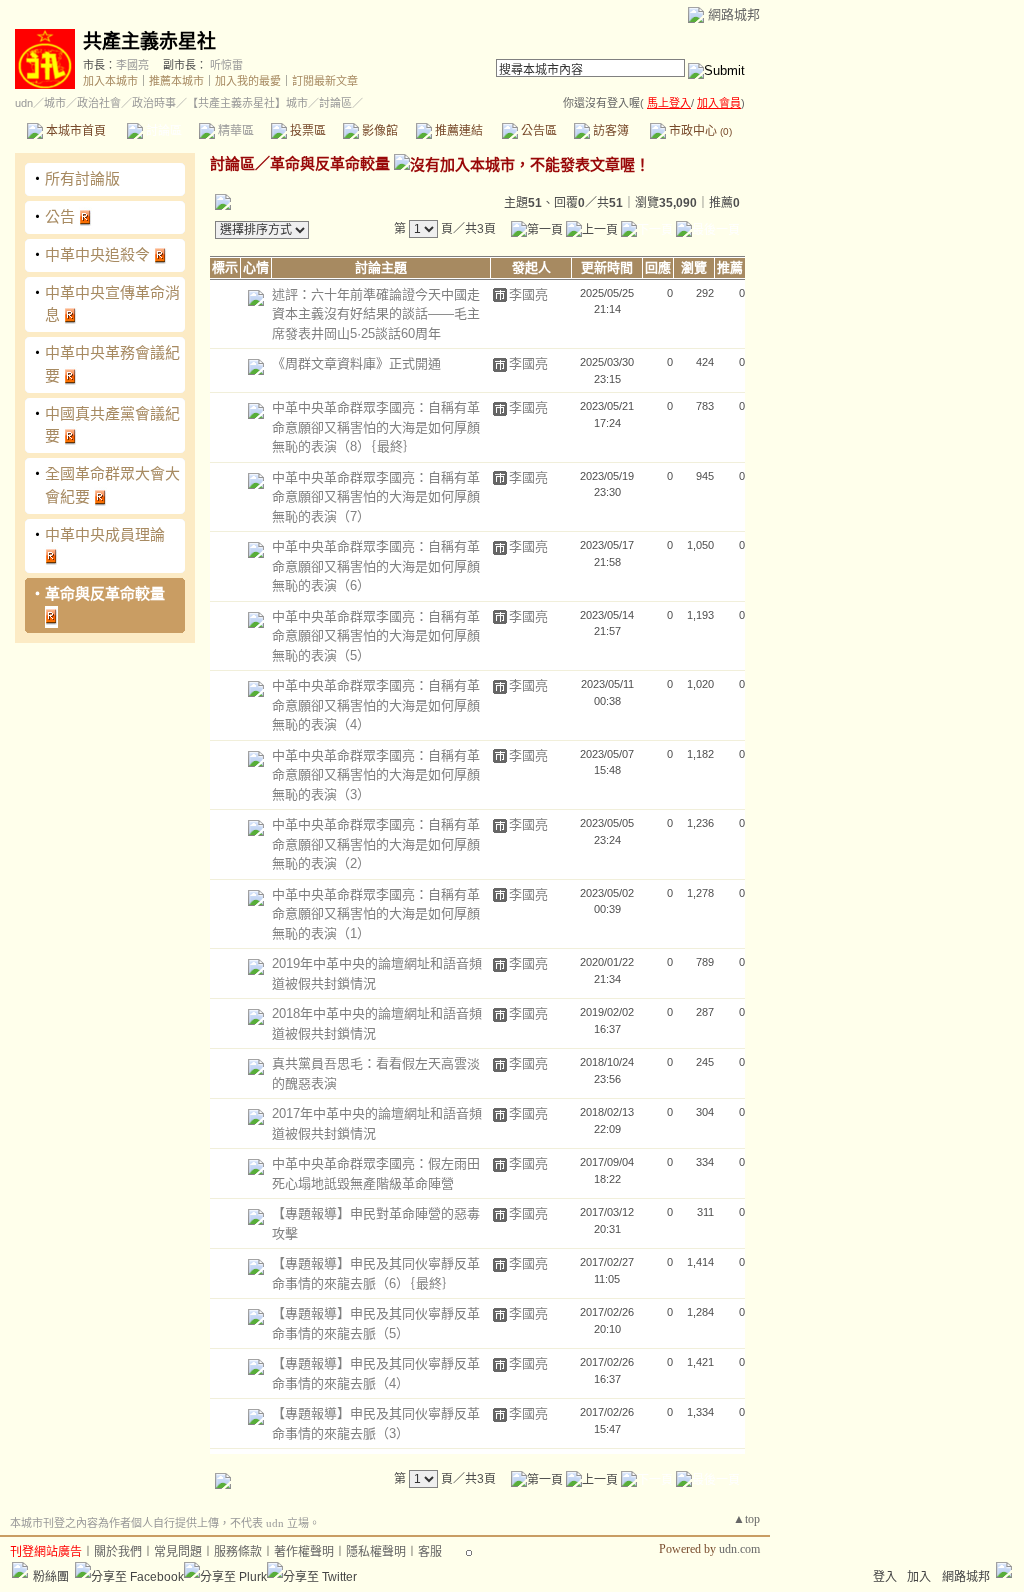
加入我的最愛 (248, 81)
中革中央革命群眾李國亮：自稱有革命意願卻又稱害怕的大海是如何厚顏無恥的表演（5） (376, 636)
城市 (55, 103)
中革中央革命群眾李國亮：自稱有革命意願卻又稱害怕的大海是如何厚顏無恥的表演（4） (376, 705)
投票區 (306, 131)
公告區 (537, 131)
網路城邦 (734, 14)
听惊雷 (226, 65)
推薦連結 (457, 131)
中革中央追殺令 (97, 254)
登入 (885, 1577)
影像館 (378, 131)
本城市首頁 (74, 131)
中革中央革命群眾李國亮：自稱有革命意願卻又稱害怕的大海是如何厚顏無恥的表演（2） (376, 844)
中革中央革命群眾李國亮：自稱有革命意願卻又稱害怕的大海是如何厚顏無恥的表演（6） (376, 566)
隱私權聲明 (376, 1552)
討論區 (162, 131)
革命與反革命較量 (105, 593)
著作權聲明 (304, 1552)
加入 (919, 1577)
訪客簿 (609, 131)
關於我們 (118, 1552)
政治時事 (154, 103)
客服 (430, 1552)
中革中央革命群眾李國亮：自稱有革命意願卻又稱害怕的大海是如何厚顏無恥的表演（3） (376, 775)
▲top (746, 1519)
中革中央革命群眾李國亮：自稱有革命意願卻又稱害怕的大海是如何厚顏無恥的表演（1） (376, 914)
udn (24, 103)
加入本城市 (110, 81)
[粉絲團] (20, 1570)
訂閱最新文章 (325, 81)
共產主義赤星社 (149, 41)
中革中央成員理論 (105, 534)
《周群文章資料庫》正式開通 (356, 363)
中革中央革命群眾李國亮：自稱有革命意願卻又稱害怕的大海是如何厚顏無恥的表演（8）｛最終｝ (376, 427)
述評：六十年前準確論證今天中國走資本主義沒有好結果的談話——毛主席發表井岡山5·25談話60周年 (376, 314)
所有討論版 (82, 178)
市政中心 (699, 131)
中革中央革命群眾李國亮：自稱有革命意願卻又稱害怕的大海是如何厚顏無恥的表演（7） (376, 497)
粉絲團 (51, 1577)
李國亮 (132, 65)
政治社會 (99, 103)
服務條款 (238, 1552)
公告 (60, 216)
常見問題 (178, 1552)
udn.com (739, 1549)
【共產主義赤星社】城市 (247, 103)
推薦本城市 (176, 81)
